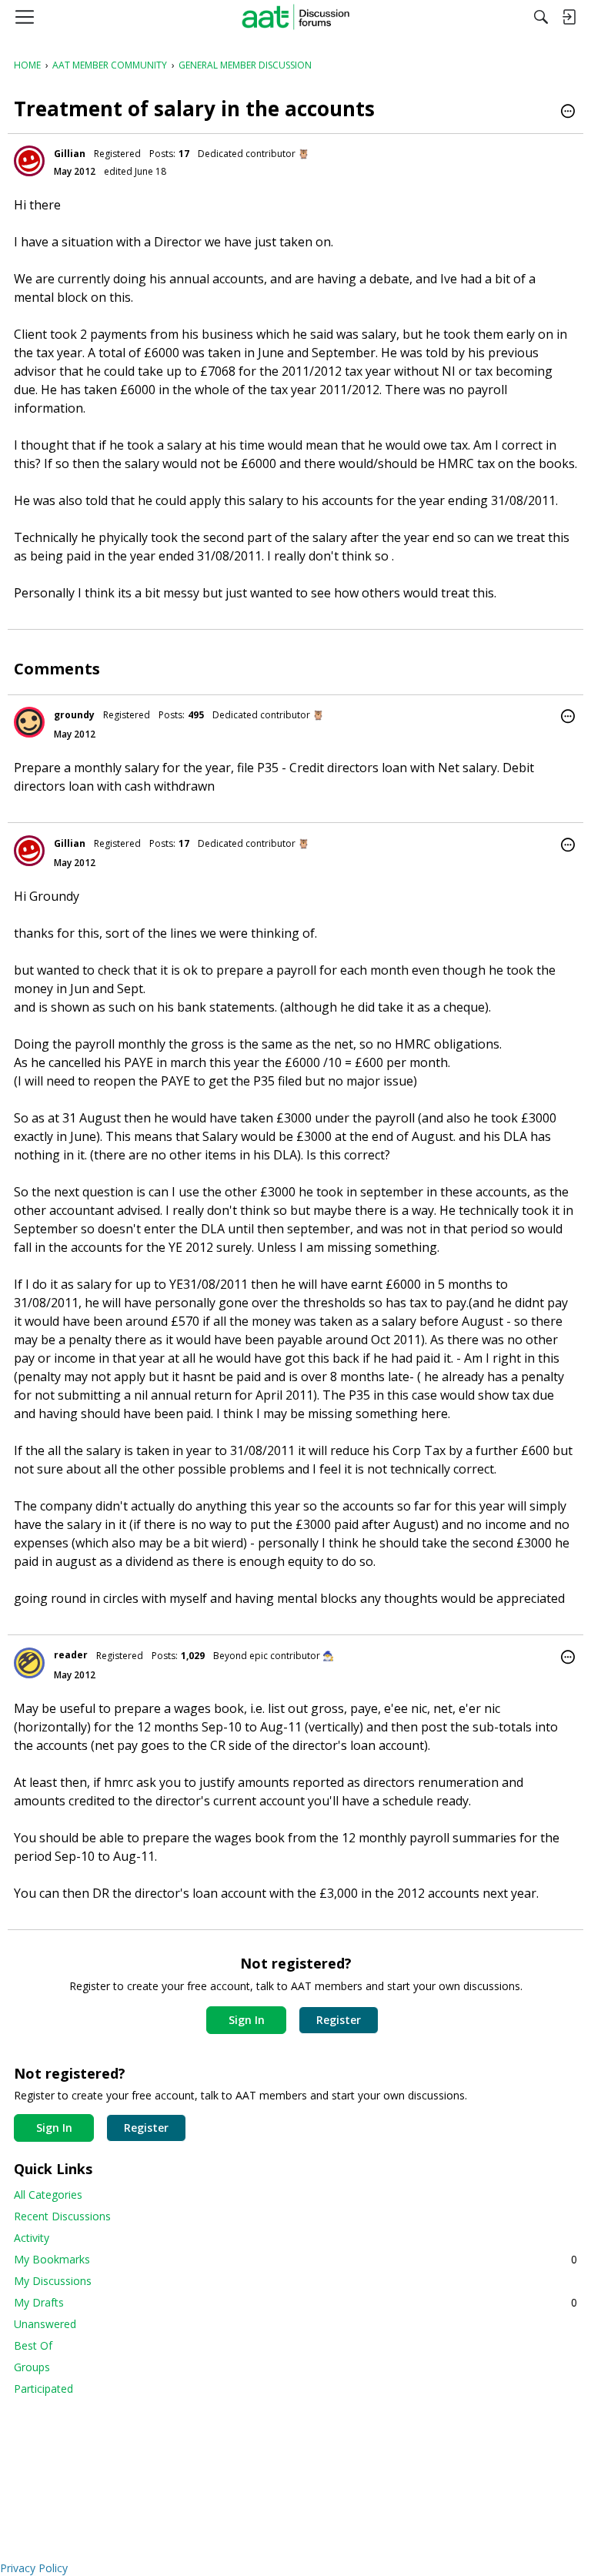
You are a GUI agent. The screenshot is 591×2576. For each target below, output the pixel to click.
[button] (568, 112)
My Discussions (53, 2281)
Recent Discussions (62, 2216)
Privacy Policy (34, 2568)
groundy (74, 715)
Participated (43, 2389)
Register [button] (339, 2020)
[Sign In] (569, 17)
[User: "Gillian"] (29, 161)
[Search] (541, 17)
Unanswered (45, 2324)
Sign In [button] (247, 2020)
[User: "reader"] (29, 1663)
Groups (32, 2367)
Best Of (33, 2345)
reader (71, 1655)
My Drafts (295, 2302)
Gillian (70, 154)
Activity (32, 2238)
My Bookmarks (295, 2259)
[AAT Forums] (296, 17)
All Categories (48, 2195)
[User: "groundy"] (29, 722)
